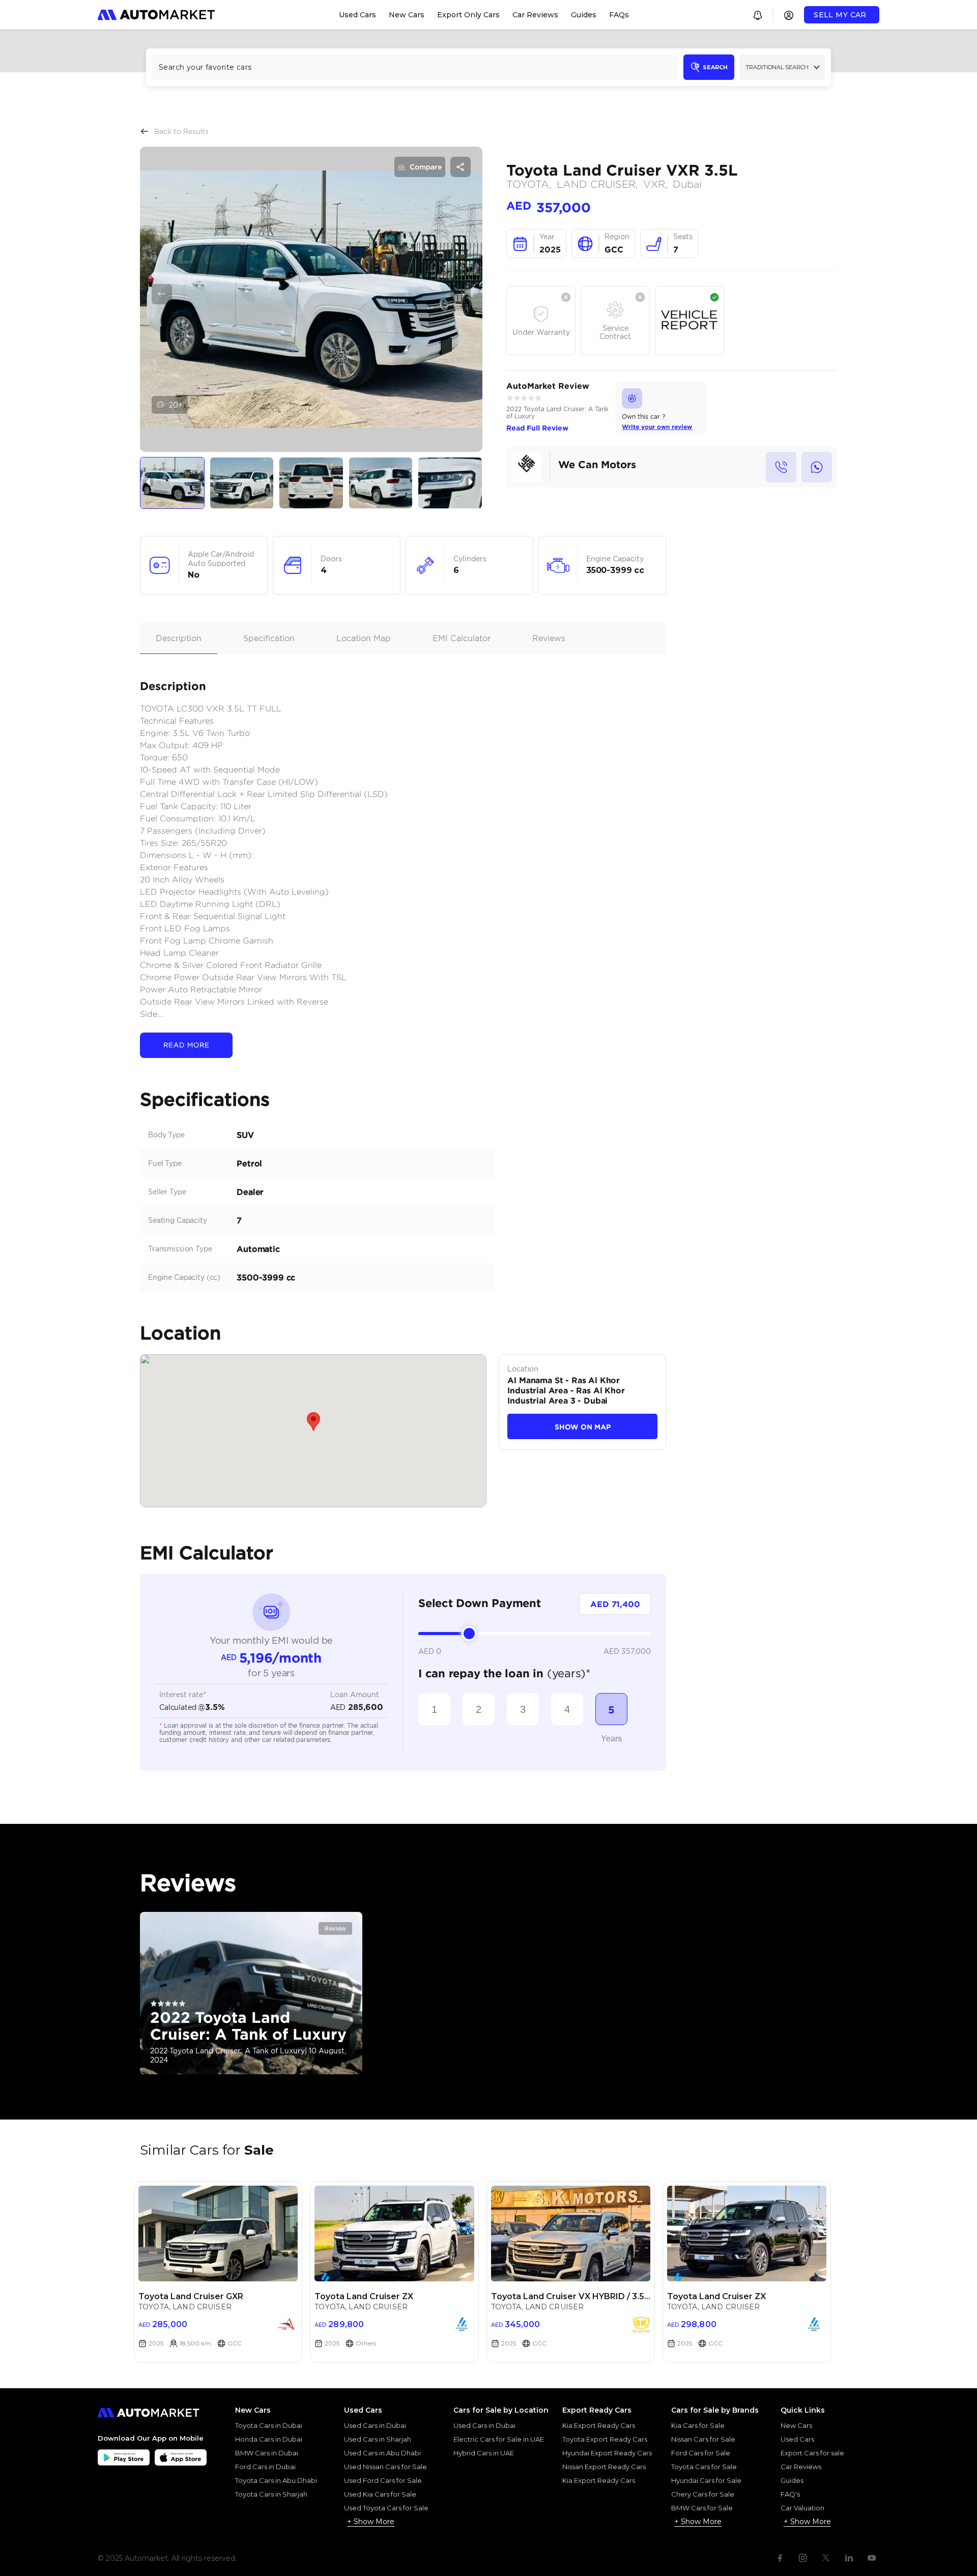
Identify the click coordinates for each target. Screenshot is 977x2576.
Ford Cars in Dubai (265, 2467)
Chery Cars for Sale (703, 2494)
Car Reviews (801, 2467)
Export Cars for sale (812, 2453)
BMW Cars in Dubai (267, 2453)
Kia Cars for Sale (698, 2425)
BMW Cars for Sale (702, 2508)
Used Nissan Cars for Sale (385, 2467)
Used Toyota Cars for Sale (386, 2508)
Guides (792, 2480)
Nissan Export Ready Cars (604, 2467)
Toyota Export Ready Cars (605, 2439)
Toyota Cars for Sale (704, 2467)
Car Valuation (802, 2508)
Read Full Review (537, 428)
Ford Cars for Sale (701, 2453)
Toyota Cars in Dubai (269, 2425)
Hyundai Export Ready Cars (607, 2453)
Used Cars (797, 2439)
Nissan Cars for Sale (703, 2439)
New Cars (796, 2425)
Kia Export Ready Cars (599, 2425)
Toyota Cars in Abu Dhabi (276, 2480)
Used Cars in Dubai (375, 2425)
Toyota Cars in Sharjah (271, 2494)
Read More (186, 1045)
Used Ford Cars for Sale (383, 2480)
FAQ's (790, 2494)
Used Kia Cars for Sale (380, 2494)
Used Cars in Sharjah (378, 2439)
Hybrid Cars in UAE (484, 2453)
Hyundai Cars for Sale (706, 2480)
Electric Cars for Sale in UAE (499, 2439)
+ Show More (371, 2522)
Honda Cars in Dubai (269, 2439)
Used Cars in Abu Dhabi (382, 2453)
